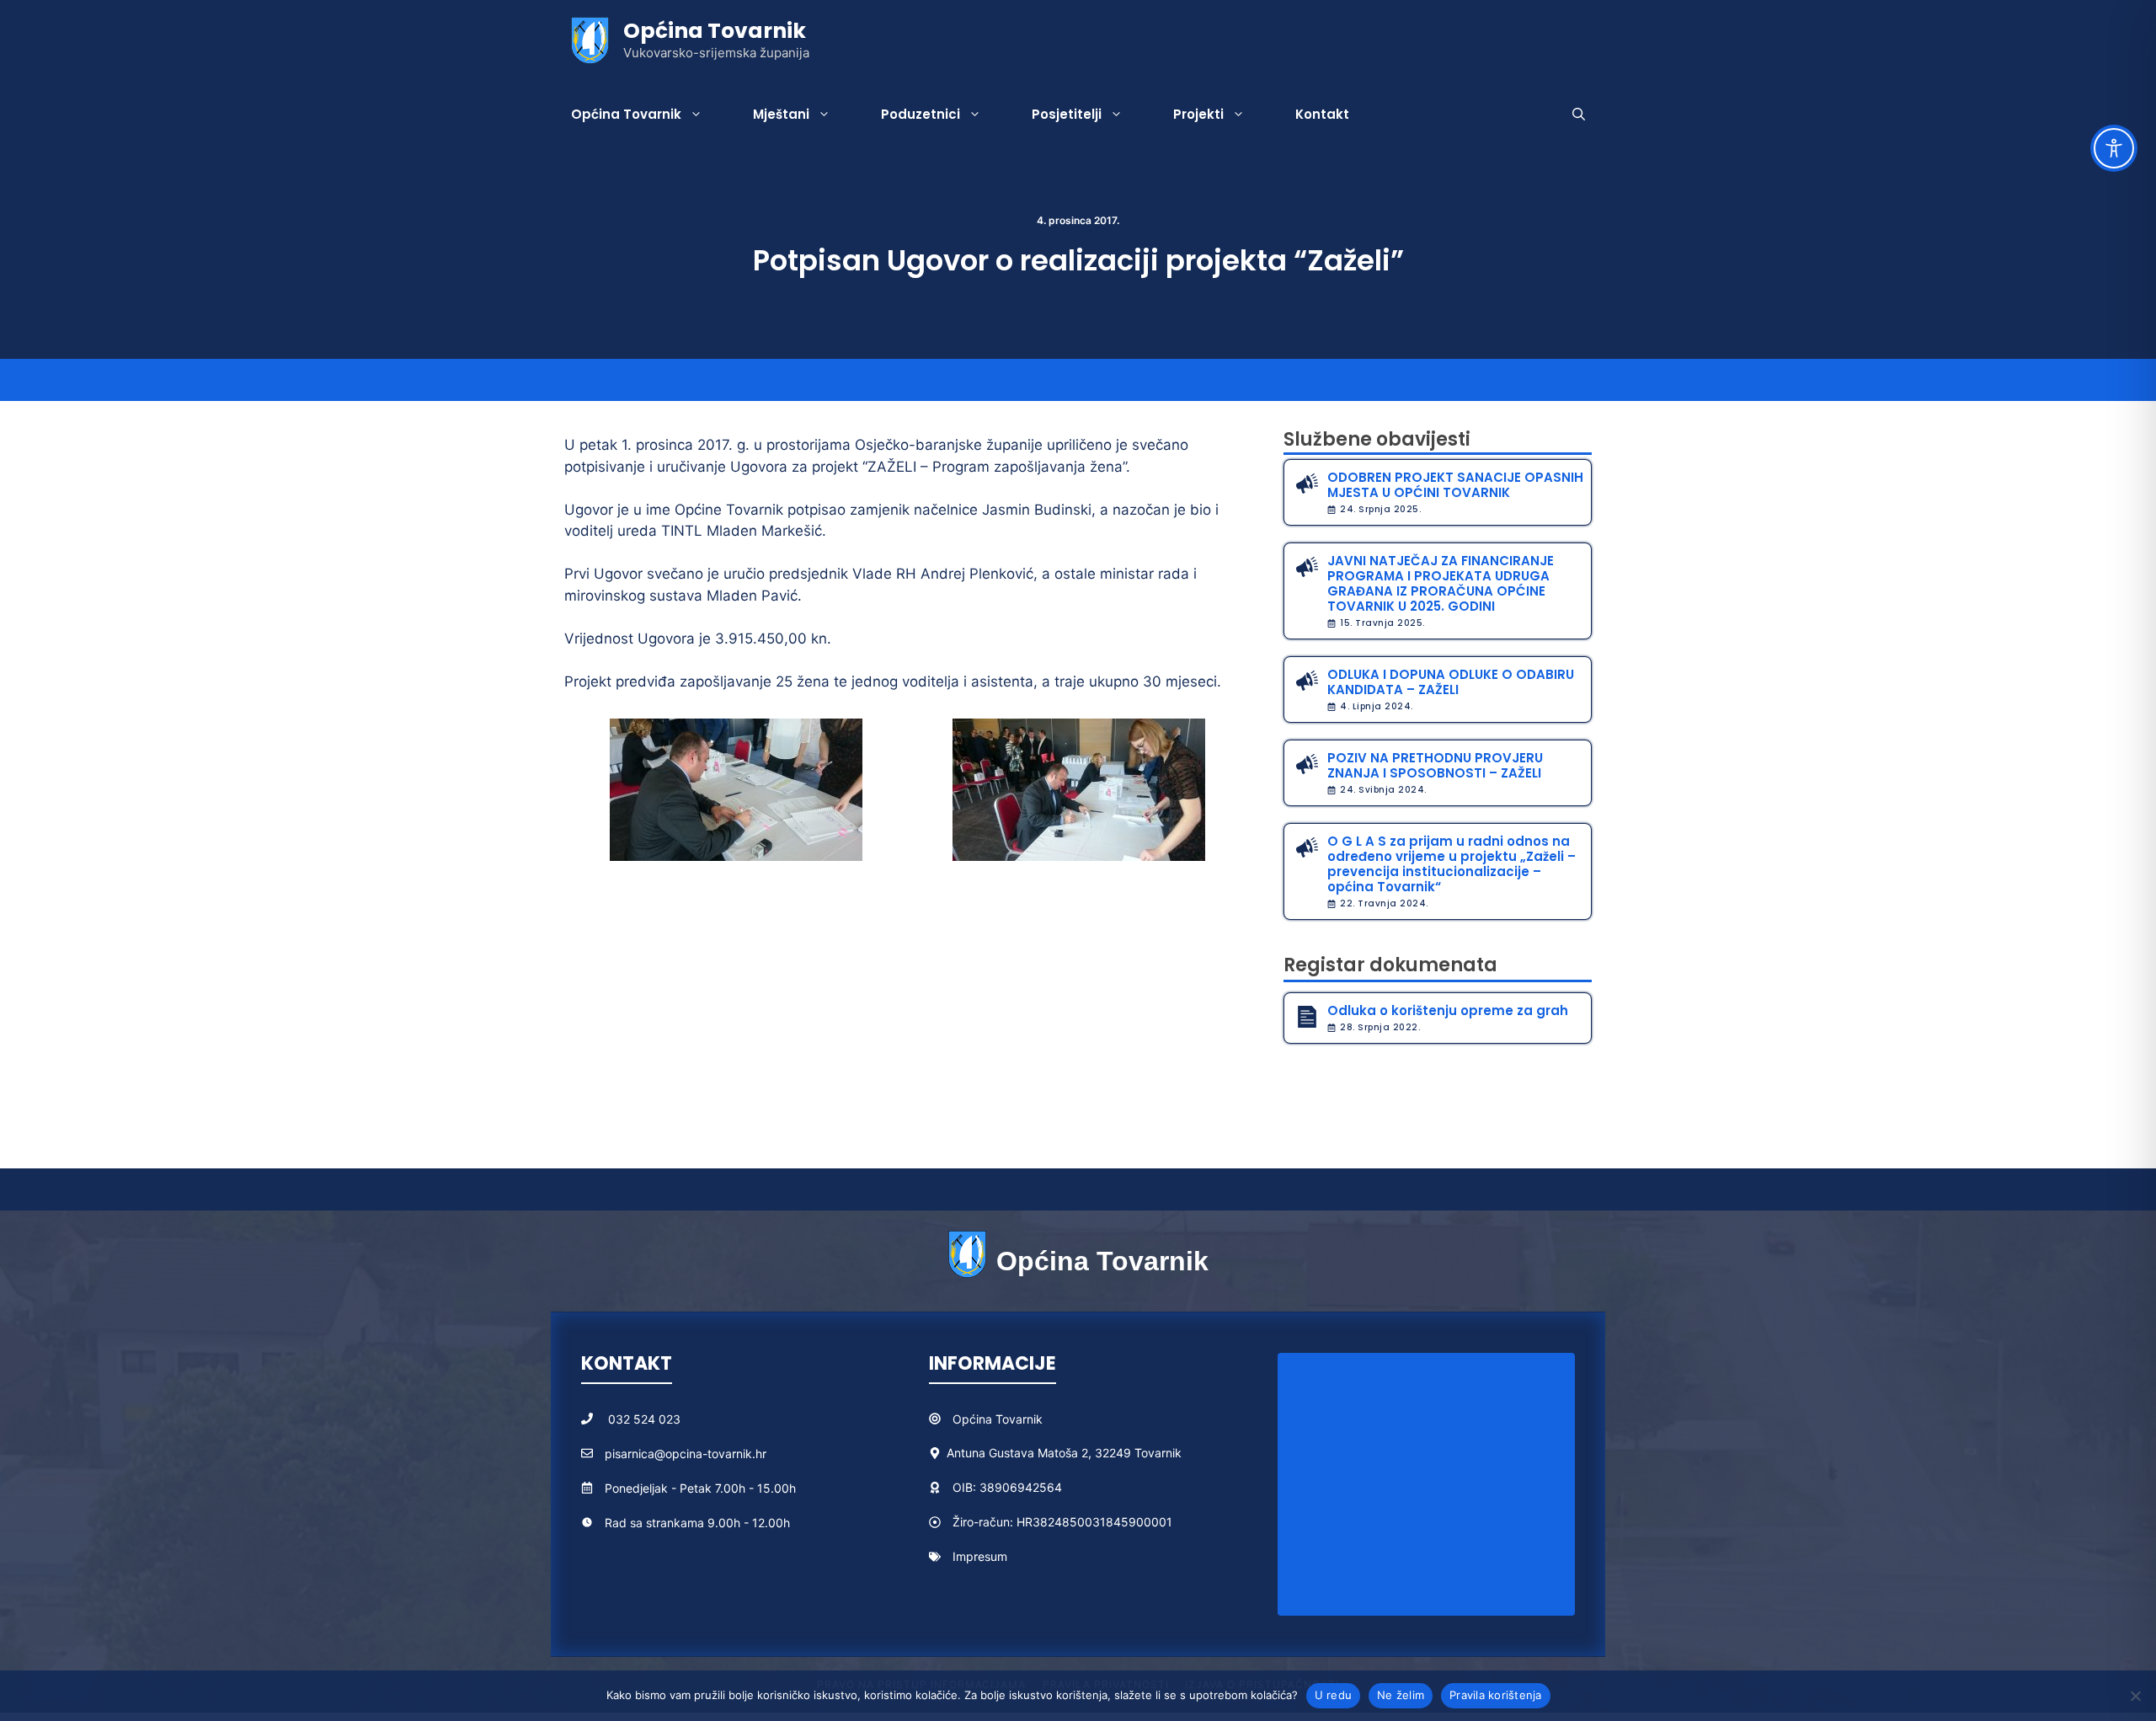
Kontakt (1322, 114)
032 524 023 (644, 1419)
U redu (1334, 1695)
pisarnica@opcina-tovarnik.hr (686, 1454)
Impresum (980, 1556)
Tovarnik (1019, 1419)
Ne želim (1401, 1695)
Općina (974, 1419)
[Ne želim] (2135, 1696)
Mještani (781, 114)
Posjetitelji (1067, 114)
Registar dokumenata (1390, 965)
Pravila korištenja (1496, 1695)
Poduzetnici (921, 114)
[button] (1579, 115)
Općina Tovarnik (715, 31)
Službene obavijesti (1377, 439)
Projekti (1198, 114)
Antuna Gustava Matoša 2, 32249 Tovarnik (1064, 1453)
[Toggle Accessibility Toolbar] (2114, 148)
